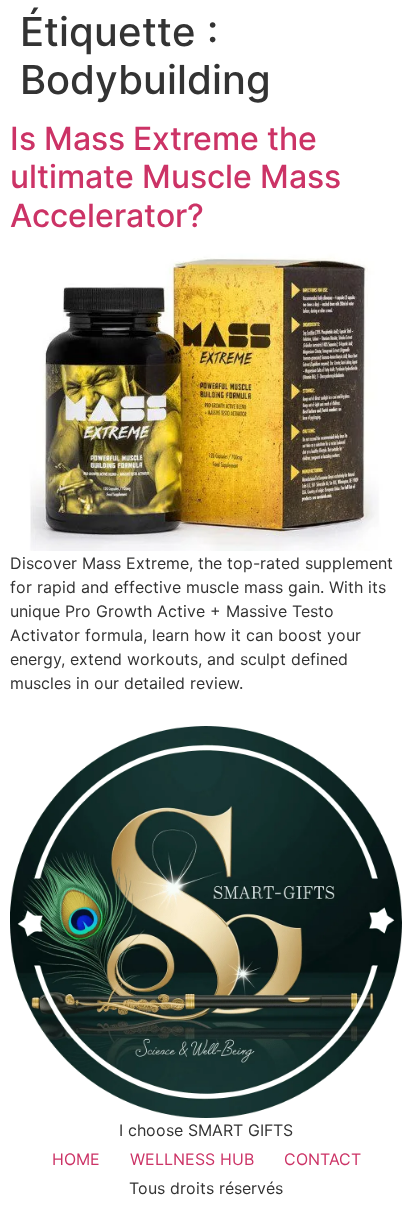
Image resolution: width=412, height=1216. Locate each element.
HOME (76, 1159)
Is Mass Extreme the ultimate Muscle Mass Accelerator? (175, 177)
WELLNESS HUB (192, 1159)
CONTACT (322, 1159)
